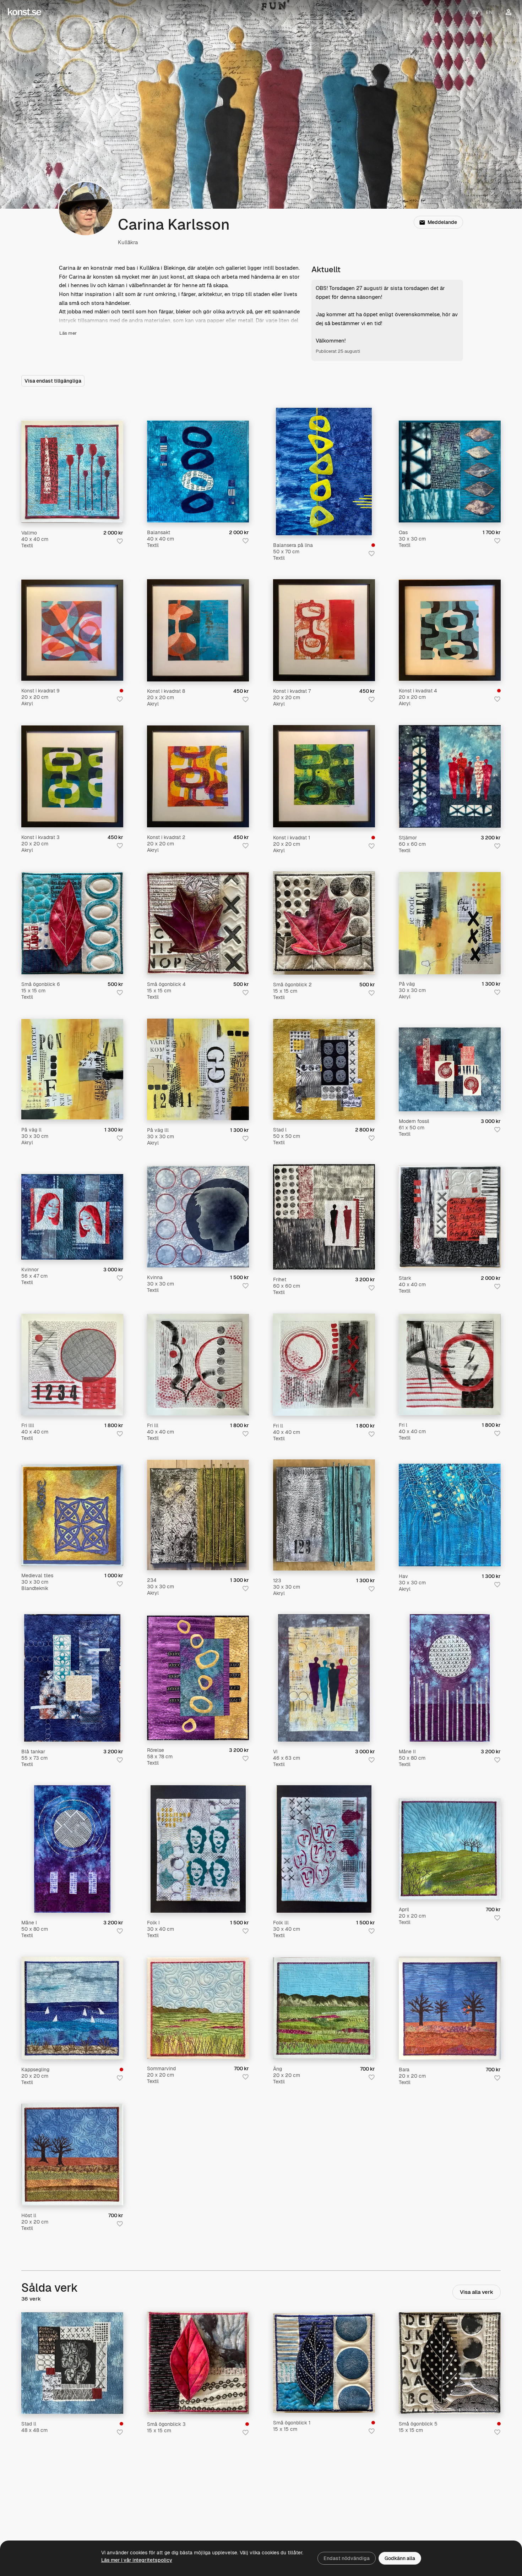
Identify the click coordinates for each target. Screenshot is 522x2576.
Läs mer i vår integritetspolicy (137, 2560)
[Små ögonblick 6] (72, 923)
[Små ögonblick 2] (324, 923)
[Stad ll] (72, 2363)
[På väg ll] (72, 1069)
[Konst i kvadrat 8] (198, 630)
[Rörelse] (198, 1678)
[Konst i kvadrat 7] (324, 630)
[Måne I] (72, 1849)
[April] (450, 1849)
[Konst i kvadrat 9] (72, 630)
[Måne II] (450, 1678)
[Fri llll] (72, 1365)
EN (489, 12)
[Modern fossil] (450, 1069)
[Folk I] (198, 1849)
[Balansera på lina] (324, 472)
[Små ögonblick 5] (450, 2363)
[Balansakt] (198, 472)
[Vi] (324, 1678)
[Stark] (450, 1217)
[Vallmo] (72, 472)
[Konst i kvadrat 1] (324, 776)
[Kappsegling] (72, 2008)
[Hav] (450, 1515)
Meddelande (442, 222)
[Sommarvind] (198, 2008)
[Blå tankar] (72, 1678)
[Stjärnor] (450, 776)
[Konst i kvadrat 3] (72, 776)
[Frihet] (324, 1217)
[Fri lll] (198, 1365)
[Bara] (450, 2008)
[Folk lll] (324, 1849)
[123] (324, 1515)
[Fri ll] (324, 1365)
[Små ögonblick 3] (198, 2363)
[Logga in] (509, 12)
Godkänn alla (400, 2558)
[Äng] (324, 2008)
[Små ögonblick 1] (324, 2363)
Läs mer (68, 333)
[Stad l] (324, 1070)
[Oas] (450, 472)
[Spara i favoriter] (120, 541)
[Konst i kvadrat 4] (450, 630)
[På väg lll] (198, 1069)
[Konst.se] (25, 12)
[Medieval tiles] (72, 1515)
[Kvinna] (198, 1217)
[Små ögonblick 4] (198, 923)
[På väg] (450, 923)
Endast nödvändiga (347, 2558)
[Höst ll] (72, 2155)
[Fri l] (450, 1364)
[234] (198, 1515)
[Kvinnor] (72, 1217)
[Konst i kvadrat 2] (198, 776)
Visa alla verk (477, 2292)
